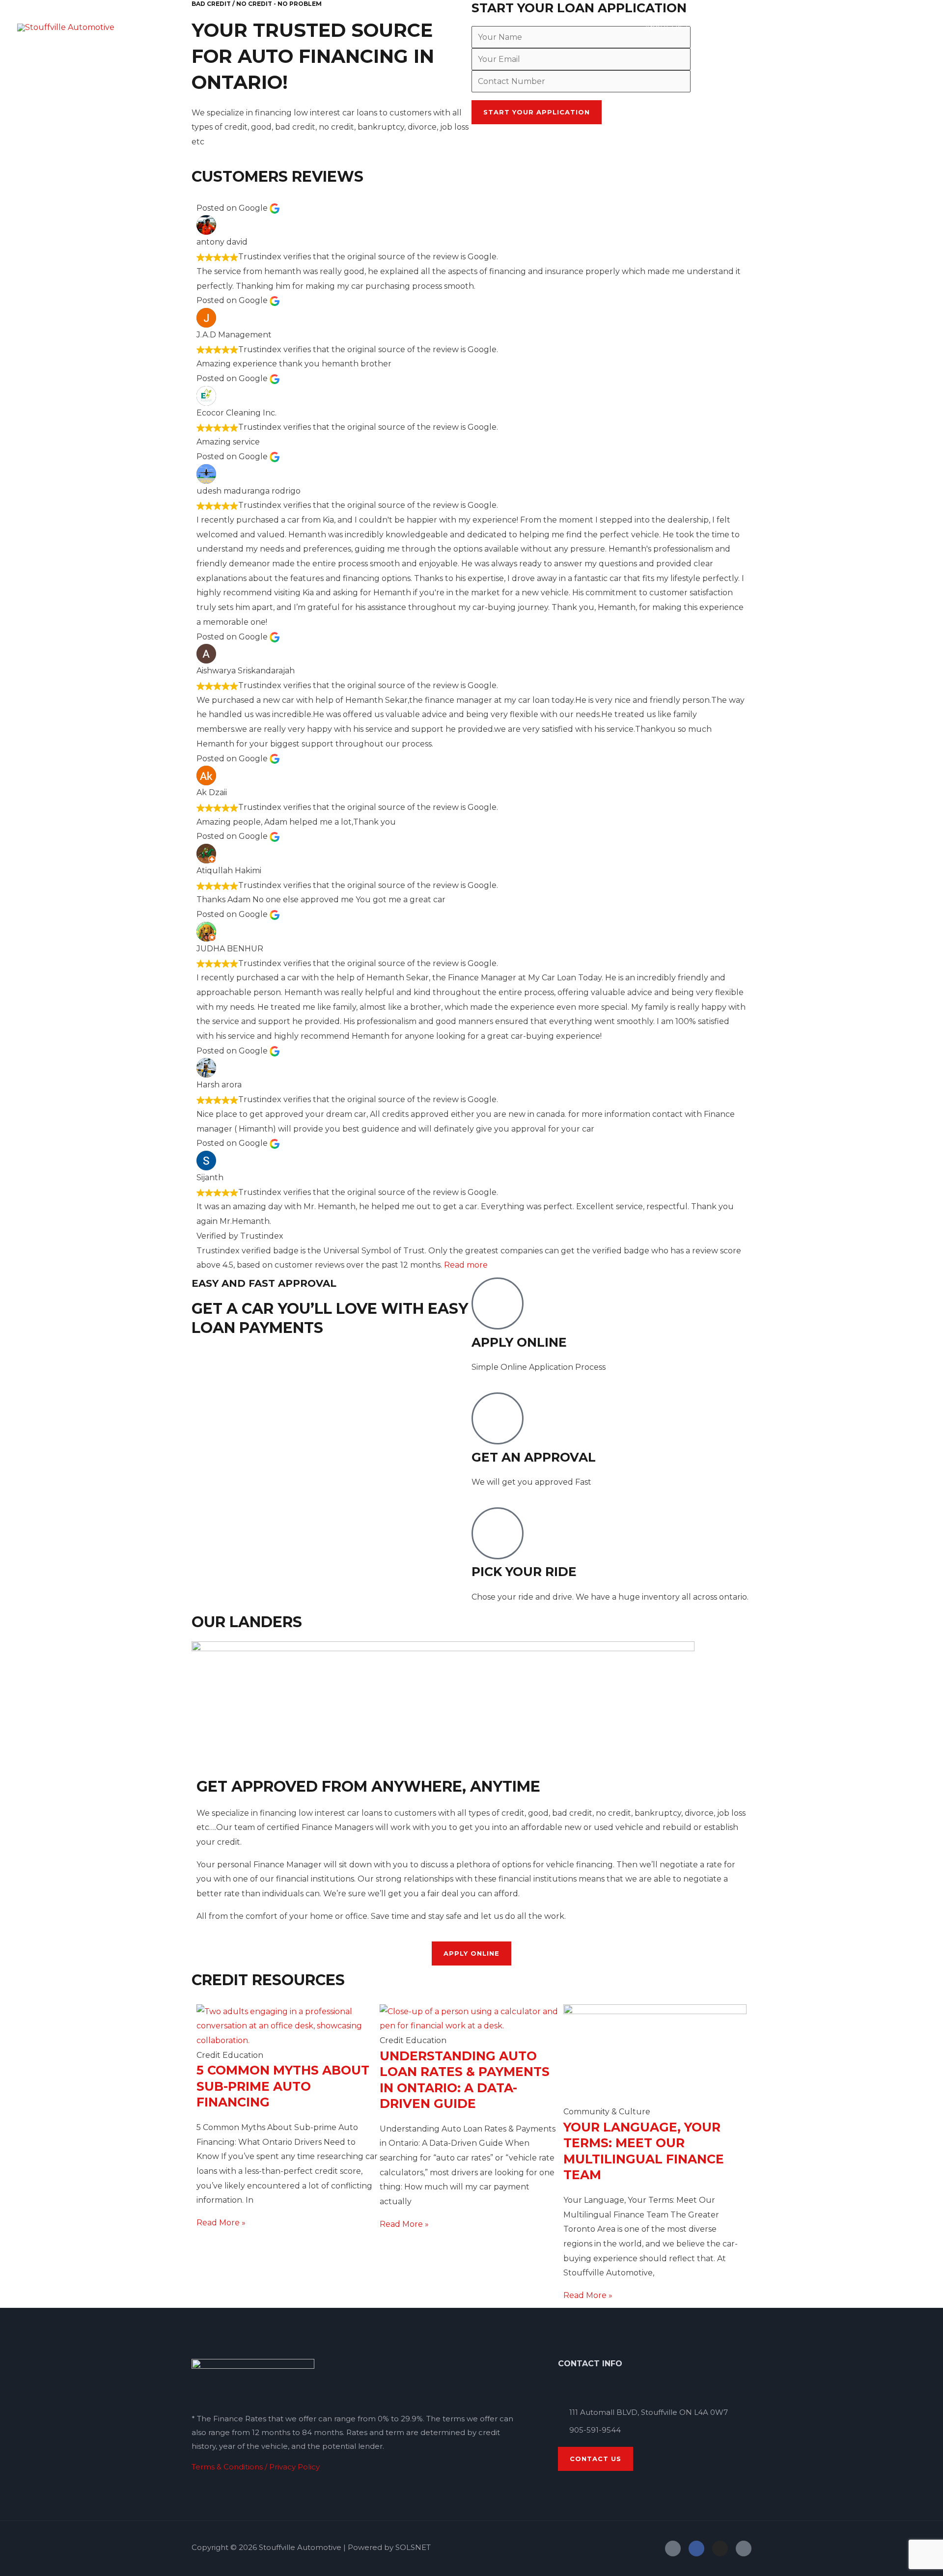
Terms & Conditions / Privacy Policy (256, 2467)
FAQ (862, 27)
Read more (466, 1265)
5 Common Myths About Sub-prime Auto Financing (283, 2086)
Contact (902, 27)
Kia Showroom (810, 27)
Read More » (221, 2223)
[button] (686, 27)
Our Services (731, 27)
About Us (663, 27)
